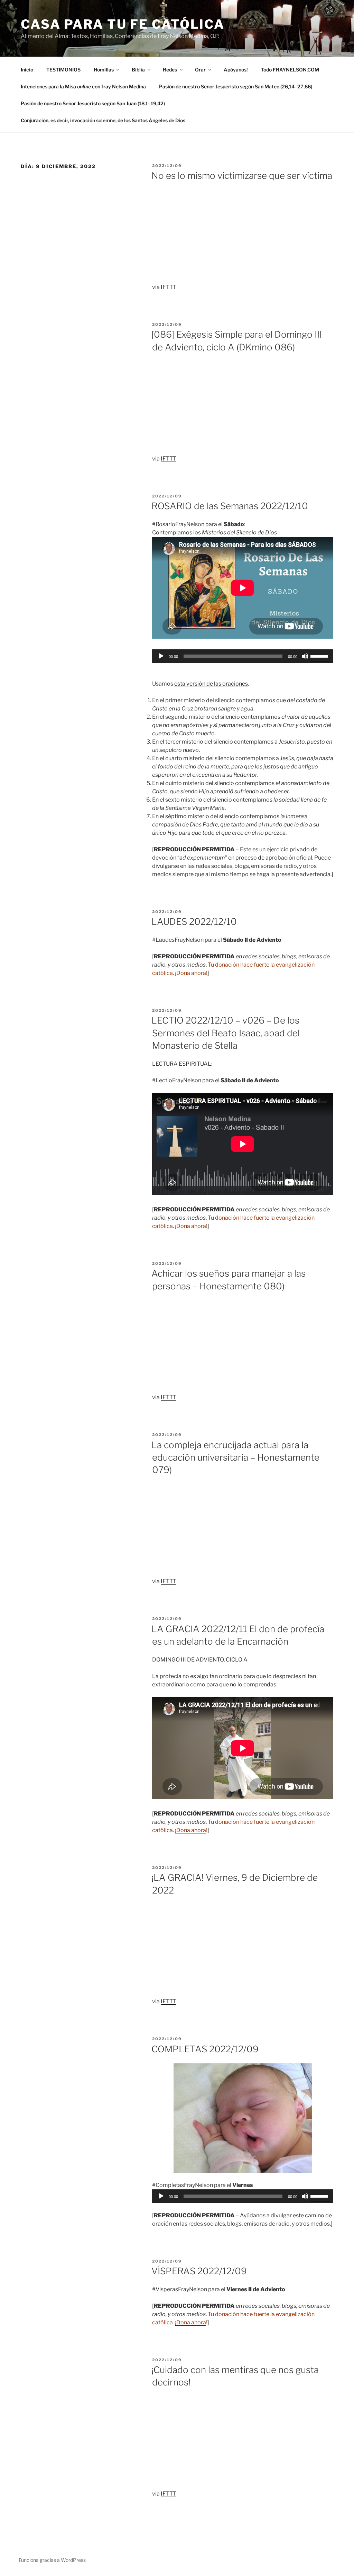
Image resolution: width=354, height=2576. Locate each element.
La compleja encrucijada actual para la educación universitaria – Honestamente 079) (235, 1458)
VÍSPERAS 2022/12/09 (199, 2271)
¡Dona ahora (190, 973)
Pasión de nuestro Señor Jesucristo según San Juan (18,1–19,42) (93, 103)
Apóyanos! (236, 70)
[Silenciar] (305, 656)
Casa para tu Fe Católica (123, 24)
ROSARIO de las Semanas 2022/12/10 (230, 506)
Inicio (27, 70)
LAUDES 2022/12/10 (194, 922)
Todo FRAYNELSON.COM (290, 70)
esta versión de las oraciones (211, 684)
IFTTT (169, 287)
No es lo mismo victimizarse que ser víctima (242, 176)
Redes (170, 70)
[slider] (320, 656)
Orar (200, 70)
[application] (243, 656)
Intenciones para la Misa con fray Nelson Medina (83, 86)
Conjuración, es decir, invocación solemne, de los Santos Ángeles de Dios (103, 120)
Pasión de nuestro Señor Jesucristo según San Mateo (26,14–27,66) (236, 86)
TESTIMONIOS (63, 70)
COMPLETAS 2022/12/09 (205, 2049)
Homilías (104, 70)
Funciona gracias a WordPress (52, 2560)
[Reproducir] (161, 656)
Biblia (138, 70)
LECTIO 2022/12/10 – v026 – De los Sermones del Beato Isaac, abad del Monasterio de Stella (226, 1033)
